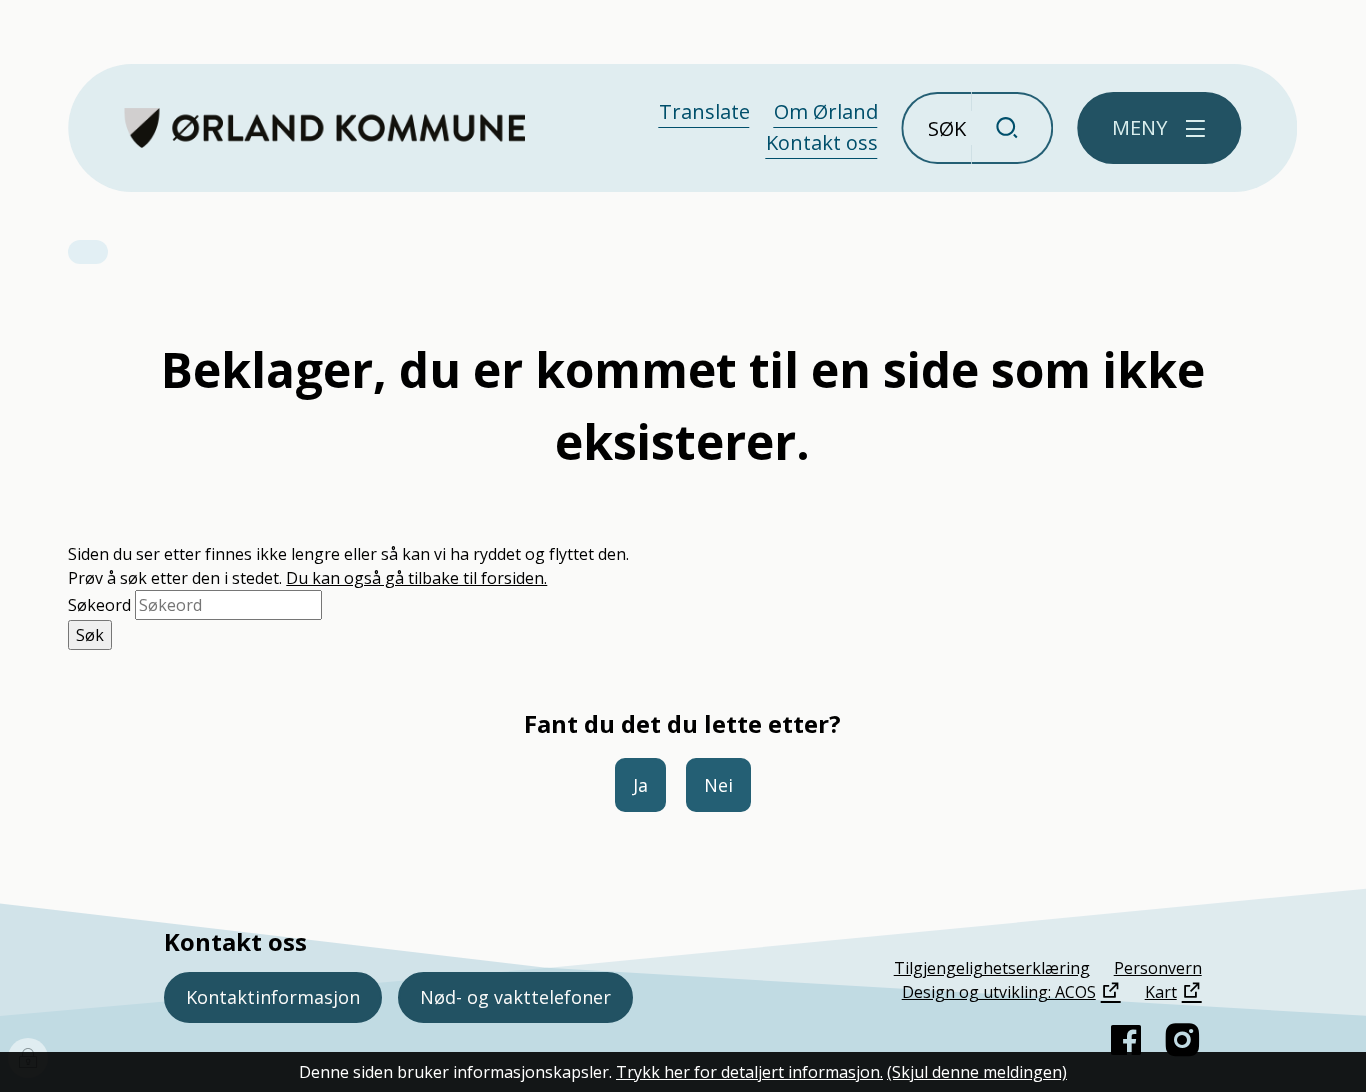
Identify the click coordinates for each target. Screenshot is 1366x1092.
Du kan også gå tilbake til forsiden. (416, 578)
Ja (640, 785)
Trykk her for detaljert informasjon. (749, 1072)
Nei (718, 785)
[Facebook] (1126, 1040)
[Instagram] (1182, 1040)
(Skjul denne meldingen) (977, 1072)
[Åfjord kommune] (324, 128)
